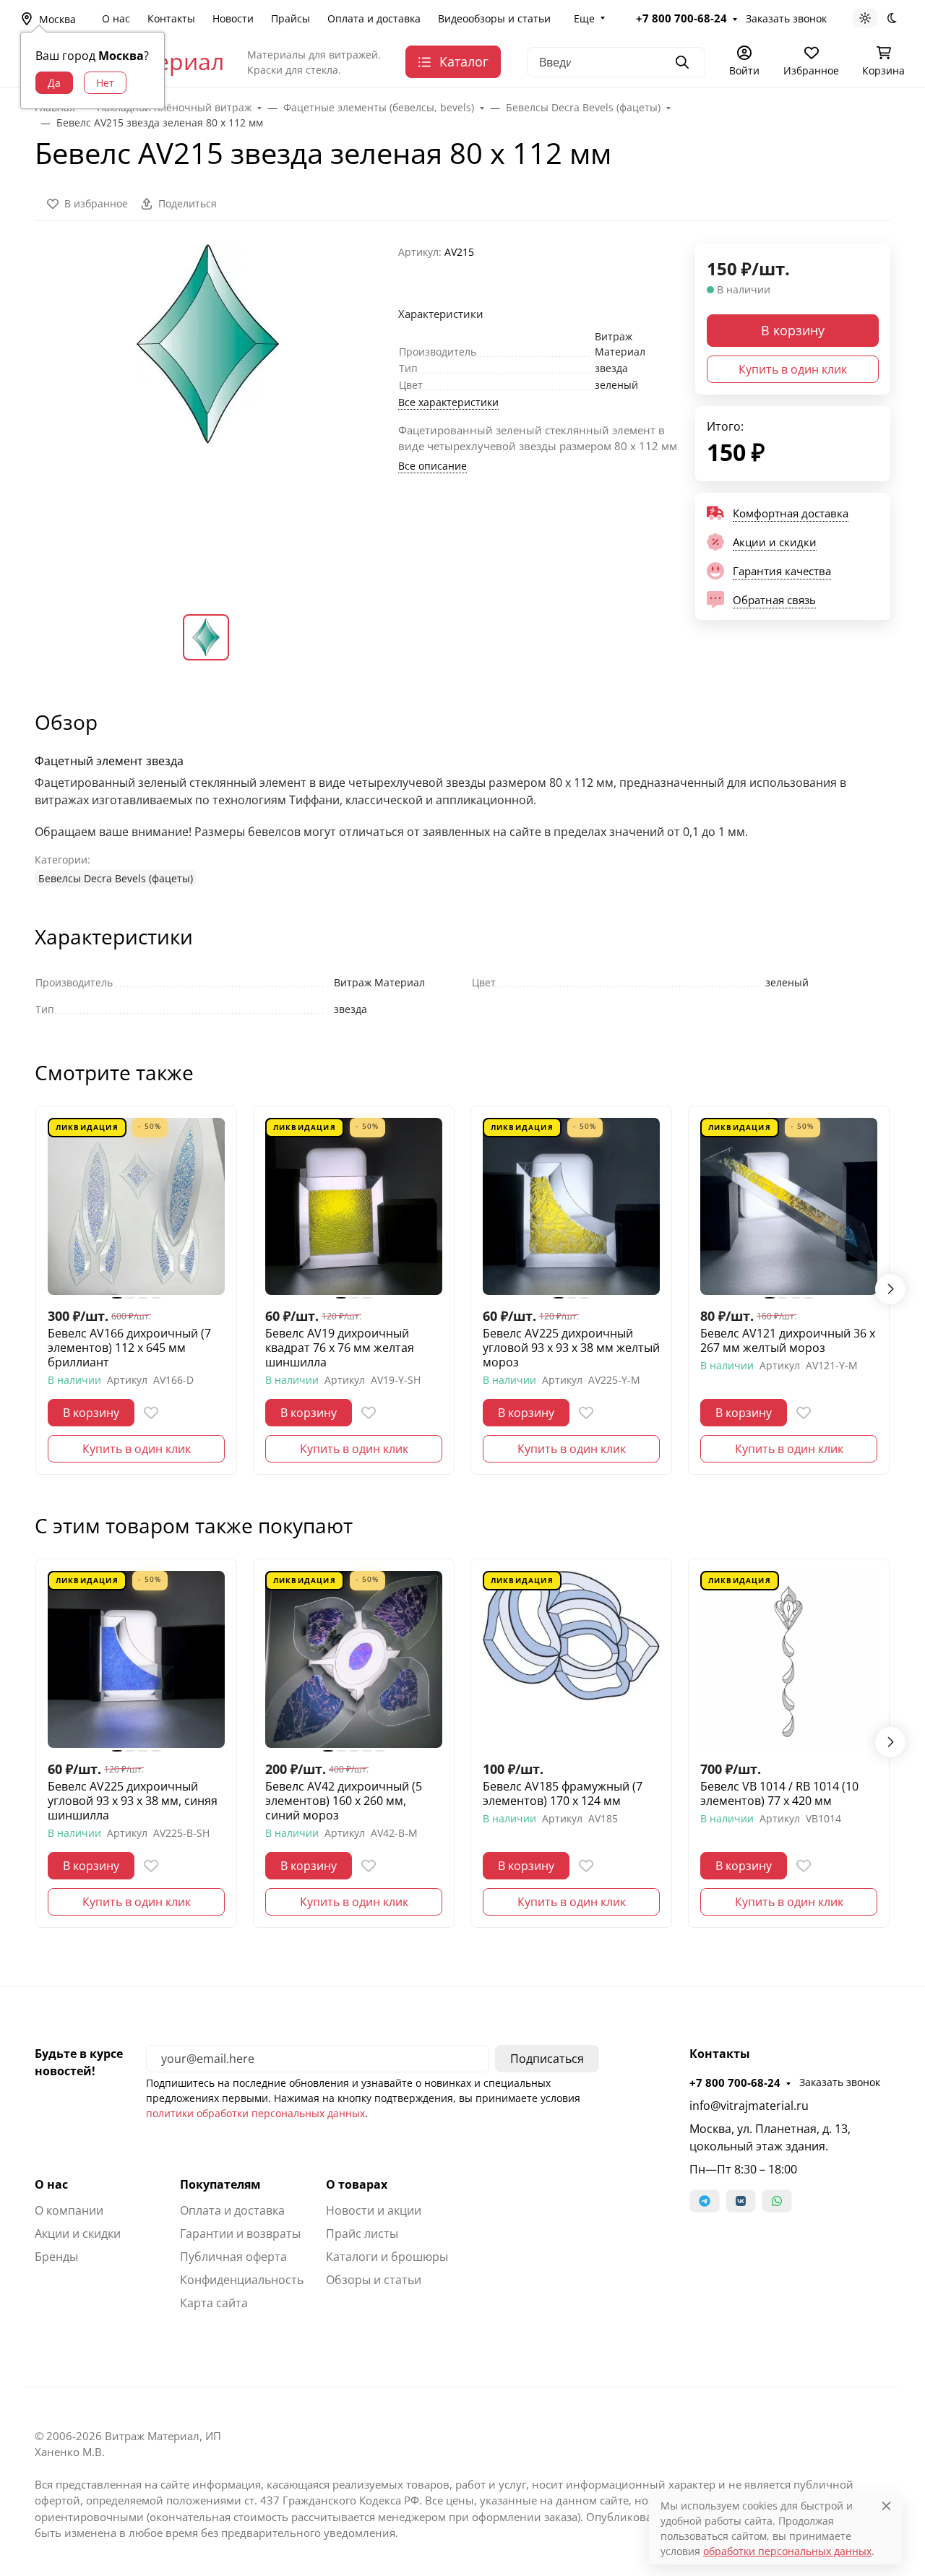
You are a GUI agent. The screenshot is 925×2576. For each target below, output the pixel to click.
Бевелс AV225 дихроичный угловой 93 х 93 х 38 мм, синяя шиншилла (133, 1801)
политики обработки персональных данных (255, 2113)
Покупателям (220, 2184)
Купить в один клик (793, 369)
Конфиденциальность (242, 2280)
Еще (584, 18)
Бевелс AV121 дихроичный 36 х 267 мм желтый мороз (788, 1340)
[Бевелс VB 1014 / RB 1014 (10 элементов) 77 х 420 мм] (789, 1659)
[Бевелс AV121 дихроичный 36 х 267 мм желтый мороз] (789, 1206)
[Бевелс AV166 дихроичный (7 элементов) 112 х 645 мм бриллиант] (136, 1206)
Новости (233, 18)
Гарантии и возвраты (240, 2233)
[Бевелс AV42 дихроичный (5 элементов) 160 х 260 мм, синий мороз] (354, 1659)
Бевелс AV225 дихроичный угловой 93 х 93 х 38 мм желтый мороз (571, 1348)
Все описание (433, 466)
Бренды (56, 2257)
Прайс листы (362, 2233)
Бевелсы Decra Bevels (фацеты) (116, 878)
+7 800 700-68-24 (681, 18)
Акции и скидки (78, 2233)
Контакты (171, 18)
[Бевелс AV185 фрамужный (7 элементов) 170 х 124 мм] (571, 1659)
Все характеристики (448, 402)
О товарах (357, 2184)
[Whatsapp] (777, 2201)
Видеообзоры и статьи (494, 18)
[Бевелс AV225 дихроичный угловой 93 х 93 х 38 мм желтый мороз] (571, 1206)
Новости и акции (374, 2210)
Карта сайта (214, 2303)
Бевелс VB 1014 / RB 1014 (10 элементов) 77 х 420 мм (779, 1793)
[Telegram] (705, 2201)
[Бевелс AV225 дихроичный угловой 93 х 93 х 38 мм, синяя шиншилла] (136, 1659)
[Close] (886, 2506)
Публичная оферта (233, 2257)
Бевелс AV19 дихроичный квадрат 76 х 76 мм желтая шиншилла (340, 1348)
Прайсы (291, 18)
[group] (208, 417)
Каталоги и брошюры (387, 2257)
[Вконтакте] (741, 2201)
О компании (69, 2210)
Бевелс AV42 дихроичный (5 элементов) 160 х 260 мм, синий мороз (344, 1801)
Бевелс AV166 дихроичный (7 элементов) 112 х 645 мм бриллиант (129, 1348)
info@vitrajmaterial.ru (749, 2106)
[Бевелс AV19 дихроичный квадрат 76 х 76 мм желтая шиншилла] (354, 1206)
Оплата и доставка (374, 18)
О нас (116, 18)
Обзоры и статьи (374, 2280)
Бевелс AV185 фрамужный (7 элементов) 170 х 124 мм (563, 1793)
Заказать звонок (786, 18)
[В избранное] (151, 1413)
